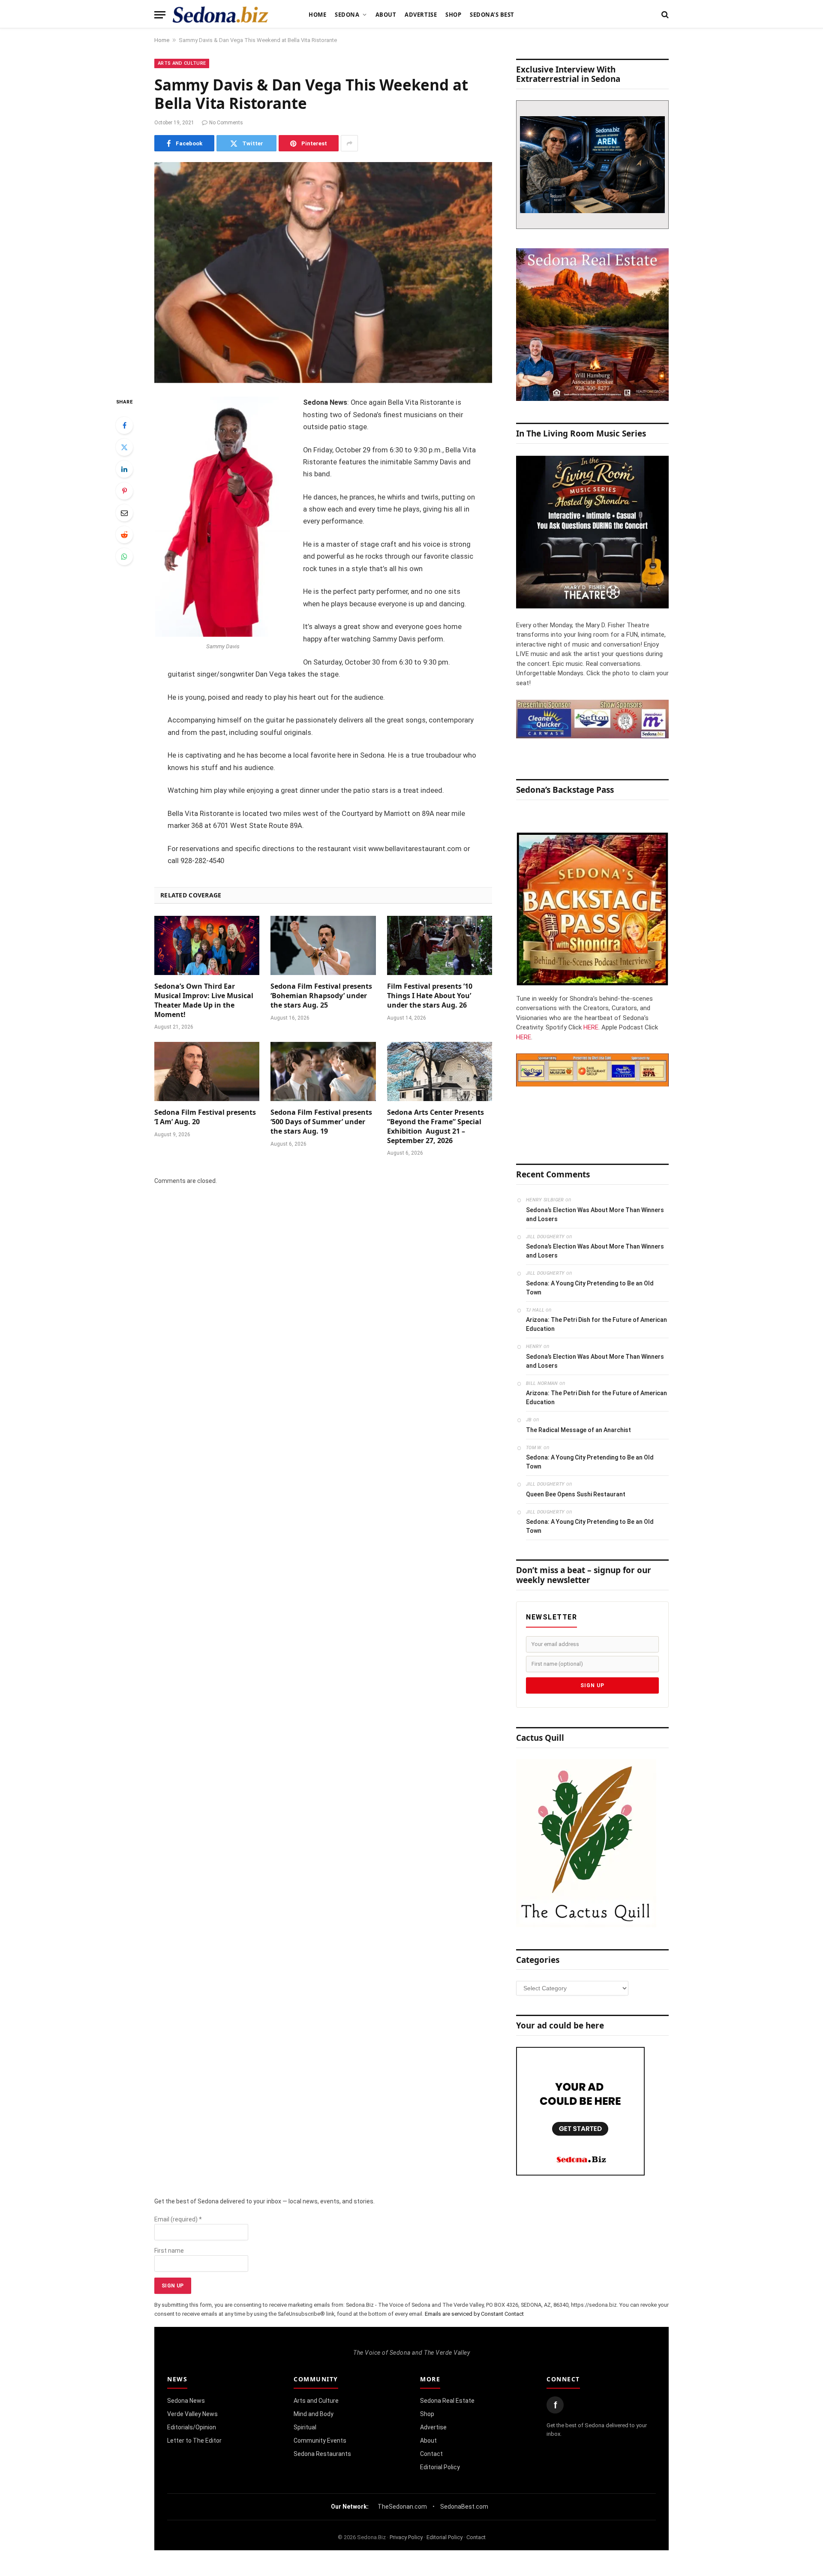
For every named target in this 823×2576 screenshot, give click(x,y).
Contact (431, 2454)
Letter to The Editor (194, 2441)
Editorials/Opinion (192, 2427)
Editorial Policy (440, 2467)
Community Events (320, 2441)
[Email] (124, 513)
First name (169, 2251)
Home (317, 15)
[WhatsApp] (124, 557)
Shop (453, 15)
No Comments (226, 123)
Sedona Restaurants (322, 2454)
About (386, 15)
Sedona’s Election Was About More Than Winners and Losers (595, 1214)
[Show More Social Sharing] (349, 143)
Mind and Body (314, 2414)
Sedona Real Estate (447, 2401)
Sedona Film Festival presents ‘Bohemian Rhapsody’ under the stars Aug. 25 (321, 996)
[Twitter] (124, 447)
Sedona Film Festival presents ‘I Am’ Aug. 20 (205, 1117)
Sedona (347, 15)
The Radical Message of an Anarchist (578, 1430)
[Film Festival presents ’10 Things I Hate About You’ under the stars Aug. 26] (440, 945)
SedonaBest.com (464, 2507)
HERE (591, 1027)
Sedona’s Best (492, 15)
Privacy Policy (406, 2537)
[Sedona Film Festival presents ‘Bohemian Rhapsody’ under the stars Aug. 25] (323, 945)
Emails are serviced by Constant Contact (474, 2314)
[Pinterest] (124, 491)
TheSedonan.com (402, 2507)
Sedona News (186, 2401)
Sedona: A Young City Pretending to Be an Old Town (590, 1288)
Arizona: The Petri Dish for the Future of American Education (596, 1324)
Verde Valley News (192, 2414)
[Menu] (160, 15)
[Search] (664, 15)
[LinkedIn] (124, 469)
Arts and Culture (182, 63)
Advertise (421, 15)
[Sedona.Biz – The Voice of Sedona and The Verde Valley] (221, 15)
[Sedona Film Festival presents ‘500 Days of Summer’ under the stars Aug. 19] (323, 1071)
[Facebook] (124, 425)
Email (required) (178, 2219)
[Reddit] (124, 535)
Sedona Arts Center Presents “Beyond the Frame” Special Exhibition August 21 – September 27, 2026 (436, 1126)
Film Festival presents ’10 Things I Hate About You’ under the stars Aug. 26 (430, 996)
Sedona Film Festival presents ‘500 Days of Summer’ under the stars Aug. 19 (321, 1122)
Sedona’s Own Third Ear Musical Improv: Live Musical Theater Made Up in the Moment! (204, 1000)
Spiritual (305, 2427)
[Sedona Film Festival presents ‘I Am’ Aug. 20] (207, 1071)
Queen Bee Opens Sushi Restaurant (576, 1494)
